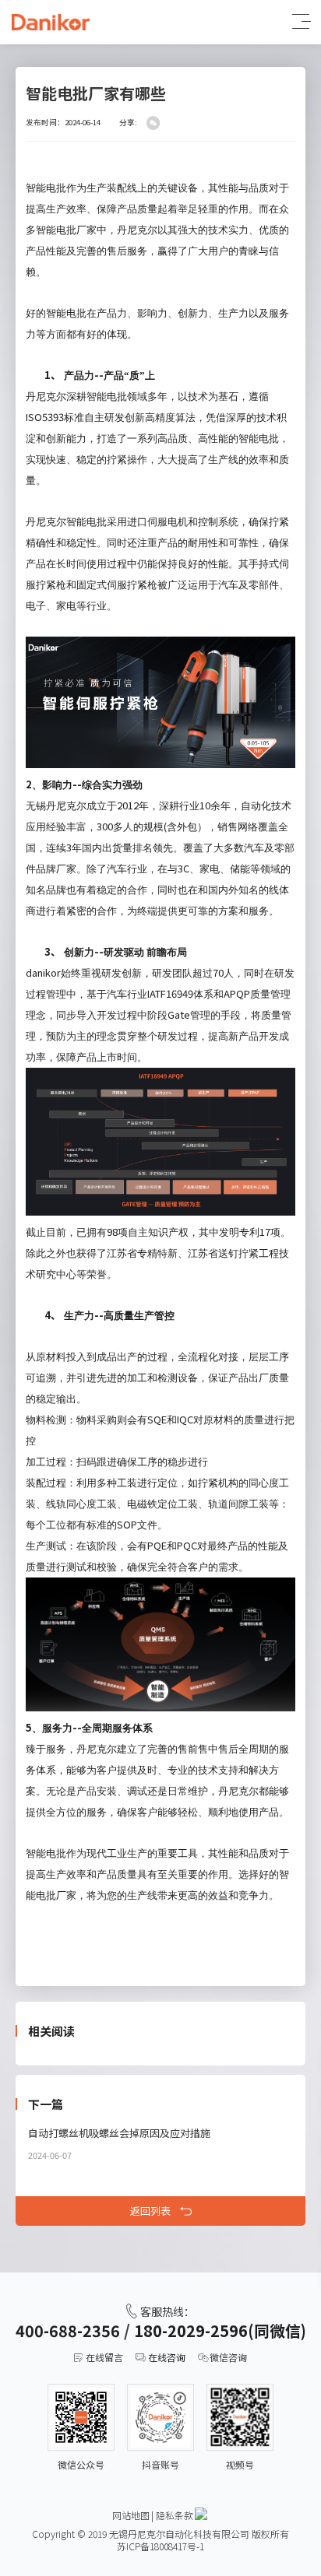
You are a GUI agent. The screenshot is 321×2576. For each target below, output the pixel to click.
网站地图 (131, 2515)
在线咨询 (167, 2357)
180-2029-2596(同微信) (220, 2330)
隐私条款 (175, 2515)
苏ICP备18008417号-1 (160, 2546)
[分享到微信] (153, 123)
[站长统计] (201, 2514)
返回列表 (150, 2211)
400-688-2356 (68, 2330)
